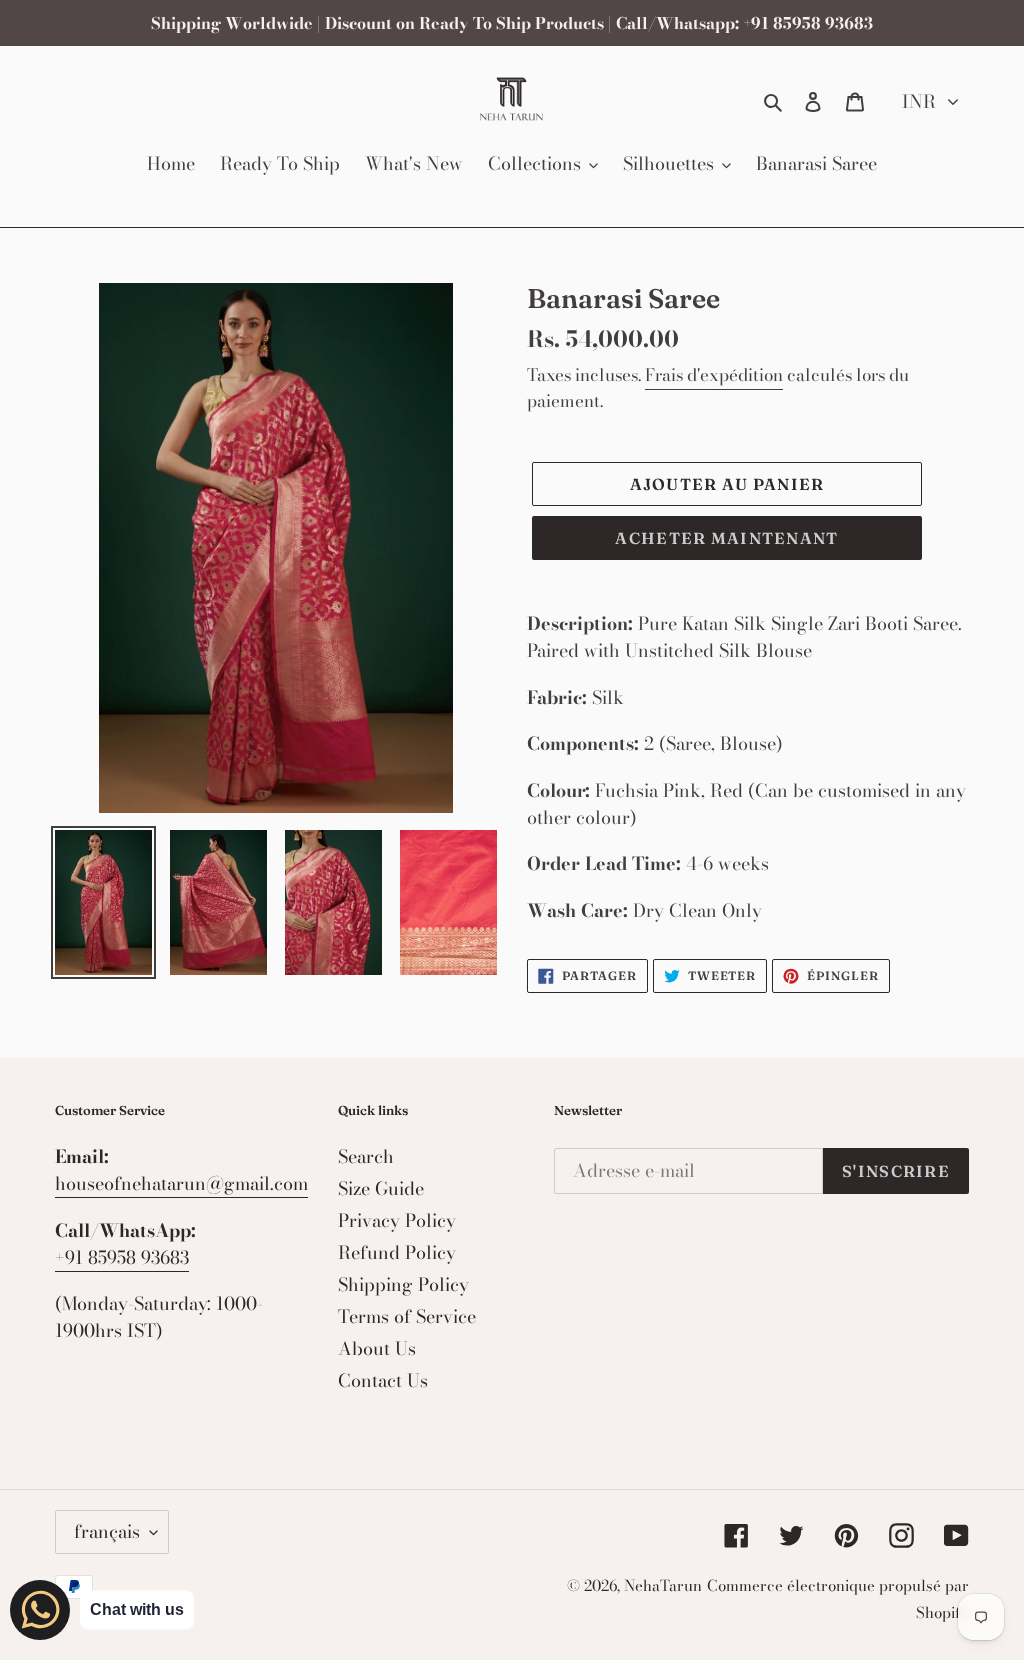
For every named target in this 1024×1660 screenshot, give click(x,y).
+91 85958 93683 (122, 1257)
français (107, 1531)
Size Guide (381, 1188)
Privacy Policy (397, 1220)
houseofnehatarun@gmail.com (181, 1183)
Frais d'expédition (714, 375)
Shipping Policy (403, 1284)
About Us (377, 1348)
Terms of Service (407, 1316)
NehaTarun (663, 1585)
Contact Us (383, 1380)
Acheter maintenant (726, 538)
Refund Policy (397, 1252)
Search (366, 1156)
